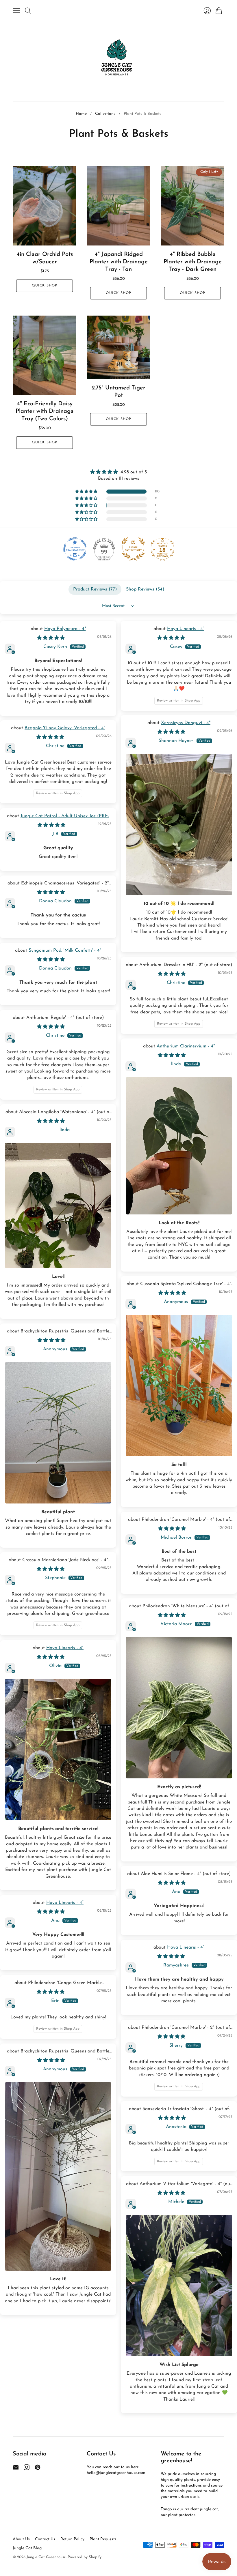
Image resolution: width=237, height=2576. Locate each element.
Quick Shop (45, 286)
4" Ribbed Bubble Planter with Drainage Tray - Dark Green (193, 262)
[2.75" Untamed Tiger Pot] (118, 347)
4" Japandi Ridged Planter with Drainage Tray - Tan (119, 262)
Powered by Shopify (85, 2557)
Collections (105, 114)
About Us (21, 2539)
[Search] (28, 11)
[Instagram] (27, 2469)
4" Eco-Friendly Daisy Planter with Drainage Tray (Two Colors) (45, 411)
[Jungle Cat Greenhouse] (118, 59)
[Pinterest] (38, 2469)
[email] (16, 2469)
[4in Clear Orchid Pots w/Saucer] (45, 206)
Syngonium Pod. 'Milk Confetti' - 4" (65, 950)
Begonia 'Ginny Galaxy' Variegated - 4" (65, 728)
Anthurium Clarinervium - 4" (186, 1046)
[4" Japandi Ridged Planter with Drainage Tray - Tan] (118, 206)
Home (81, 114)
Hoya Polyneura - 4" (65, 629)
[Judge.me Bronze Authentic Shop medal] (133, 549)
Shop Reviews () (145, 589)
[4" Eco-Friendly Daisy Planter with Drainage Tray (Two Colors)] (45, 355)
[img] (118, 472)
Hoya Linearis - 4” (186, 629)
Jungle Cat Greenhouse (46, 2557)
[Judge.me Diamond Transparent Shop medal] (75, 549)
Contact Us (45, 2539)
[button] (87, 492)
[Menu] (16, 11)
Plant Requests (103, 2539)
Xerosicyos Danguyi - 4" (186, 723)
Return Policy (72, 2539)
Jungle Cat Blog (27, 2548)
